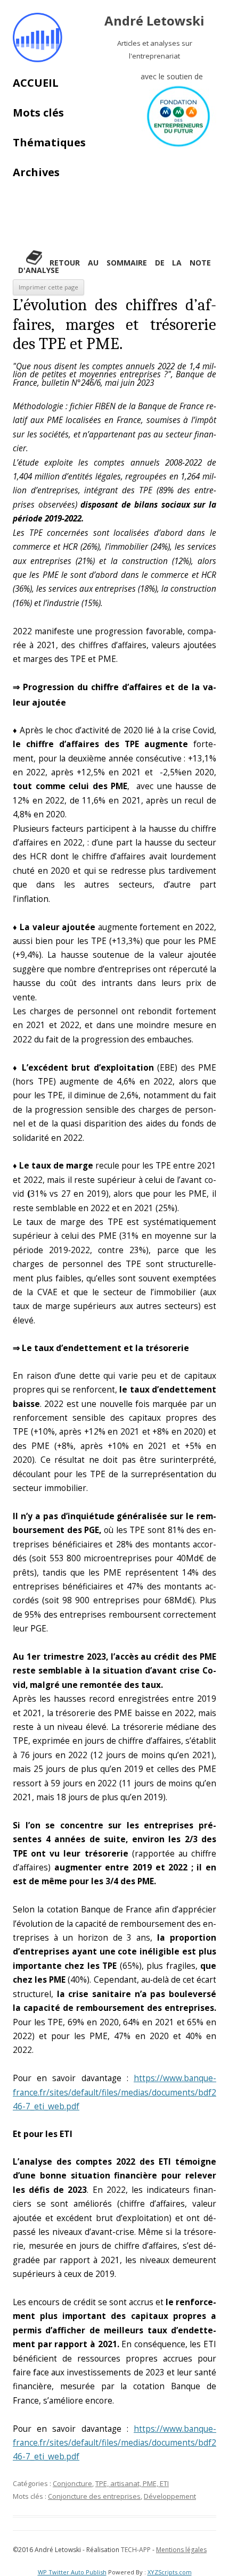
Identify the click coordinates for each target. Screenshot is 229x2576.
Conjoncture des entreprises (94, 2496)
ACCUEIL (36, 83)
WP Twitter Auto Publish (72, 2572)
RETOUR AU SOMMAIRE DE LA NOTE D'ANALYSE (114, 266)
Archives (36, 172)
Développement (170, 2496)
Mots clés (38, 113)
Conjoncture (72, 2483)
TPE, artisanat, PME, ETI (132, 2483)
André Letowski (154, 21)
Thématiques (49, 142)
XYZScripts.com (170, 2572)
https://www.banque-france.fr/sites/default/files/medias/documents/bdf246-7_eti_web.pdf (114, 2092)
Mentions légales (181, 2550)
